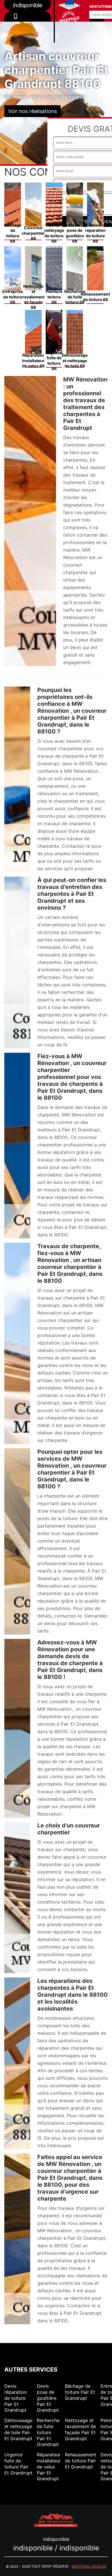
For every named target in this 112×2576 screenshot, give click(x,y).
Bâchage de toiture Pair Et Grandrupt (80, 2392)
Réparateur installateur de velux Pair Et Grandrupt (49, 2467)
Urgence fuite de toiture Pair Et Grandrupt (18, 2464)
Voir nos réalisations (32, 111)
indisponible (28, 24)
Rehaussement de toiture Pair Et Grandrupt (81, 2461)
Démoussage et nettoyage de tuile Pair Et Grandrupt (18, 2429)
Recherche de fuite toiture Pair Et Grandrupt (48, 2432)
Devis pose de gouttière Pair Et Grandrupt (48, 2398)
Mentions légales (89, 2566)
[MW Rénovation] (56, 2520)
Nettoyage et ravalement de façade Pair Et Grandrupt (80, 2429)
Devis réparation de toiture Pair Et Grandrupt (16, 2398)
